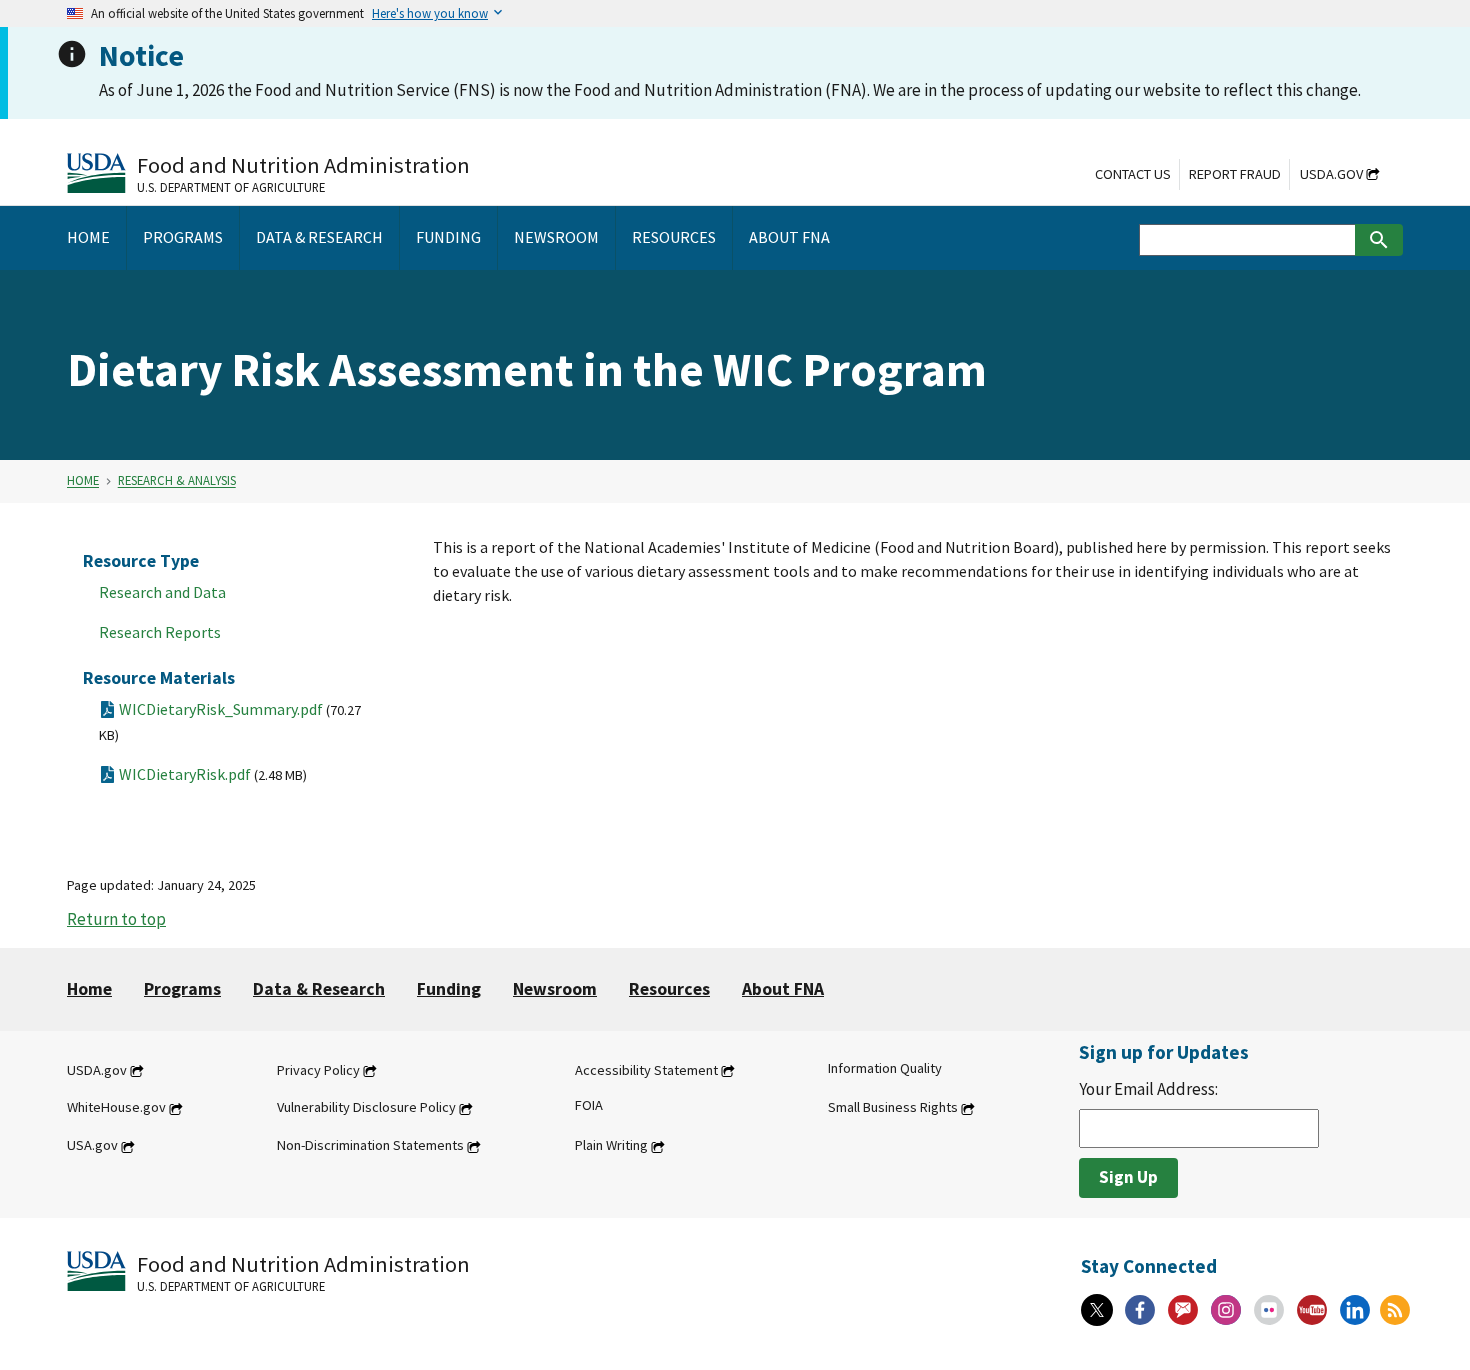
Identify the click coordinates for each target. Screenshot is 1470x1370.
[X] (1097, 1310)
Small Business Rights (893, 1108)
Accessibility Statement (646, 1070)
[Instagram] (1226, 1310)
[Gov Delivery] (1183, 1310)
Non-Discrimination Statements (370, 1146)
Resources (669, 989)
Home (83, 481)
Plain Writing (611, 1146)
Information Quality (885, 1068)
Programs (182, 989)
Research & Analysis (177, 481)
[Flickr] (1269, 1310)
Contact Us (1133, 174)
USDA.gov (1331, 174)
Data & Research (319, 989)
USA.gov (92, 1146)
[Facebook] (1140, 1310)
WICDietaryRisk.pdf (213, 774)
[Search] (1379, 240)
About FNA (783, 989)
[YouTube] (1312, 1310)
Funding (449, 989)
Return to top (116, 919)
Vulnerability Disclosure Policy (366, 1108)
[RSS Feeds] (1395, 1310)
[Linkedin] (1355, 1310)
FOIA (589, 1106)
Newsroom (555, 989)
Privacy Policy (318, 1070)
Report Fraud (1235, 174)
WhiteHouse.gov (116, 1108)
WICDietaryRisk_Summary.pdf (230, 721)
